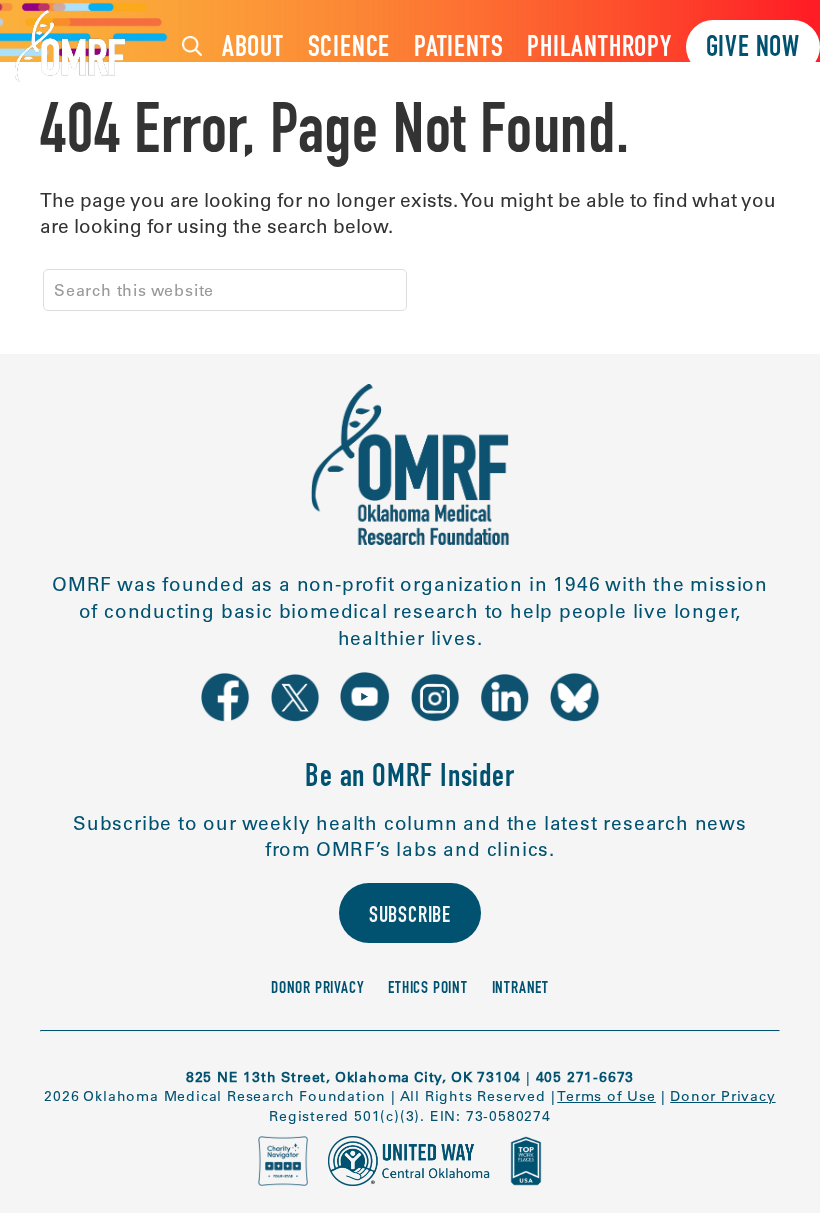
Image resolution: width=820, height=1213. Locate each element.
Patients (458, 49)
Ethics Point (428, 989)
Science (349, 49)
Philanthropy (599, 49)
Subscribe (410, 917)
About (253, 49)
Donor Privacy (317, 989)
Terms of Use (606, 1096)
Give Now (753, 49)
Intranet (520, 989)
